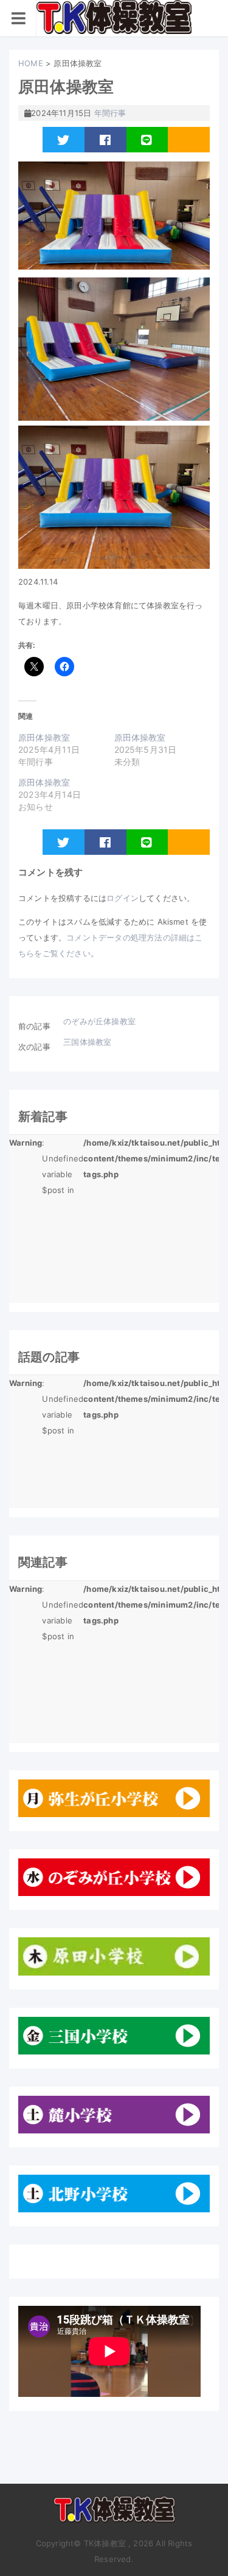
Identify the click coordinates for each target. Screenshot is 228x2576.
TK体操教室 (114, 2514)
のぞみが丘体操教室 (99, 1021)
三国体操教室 (87, 1042)
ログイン (123, 898)
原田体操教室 (44, 737)
